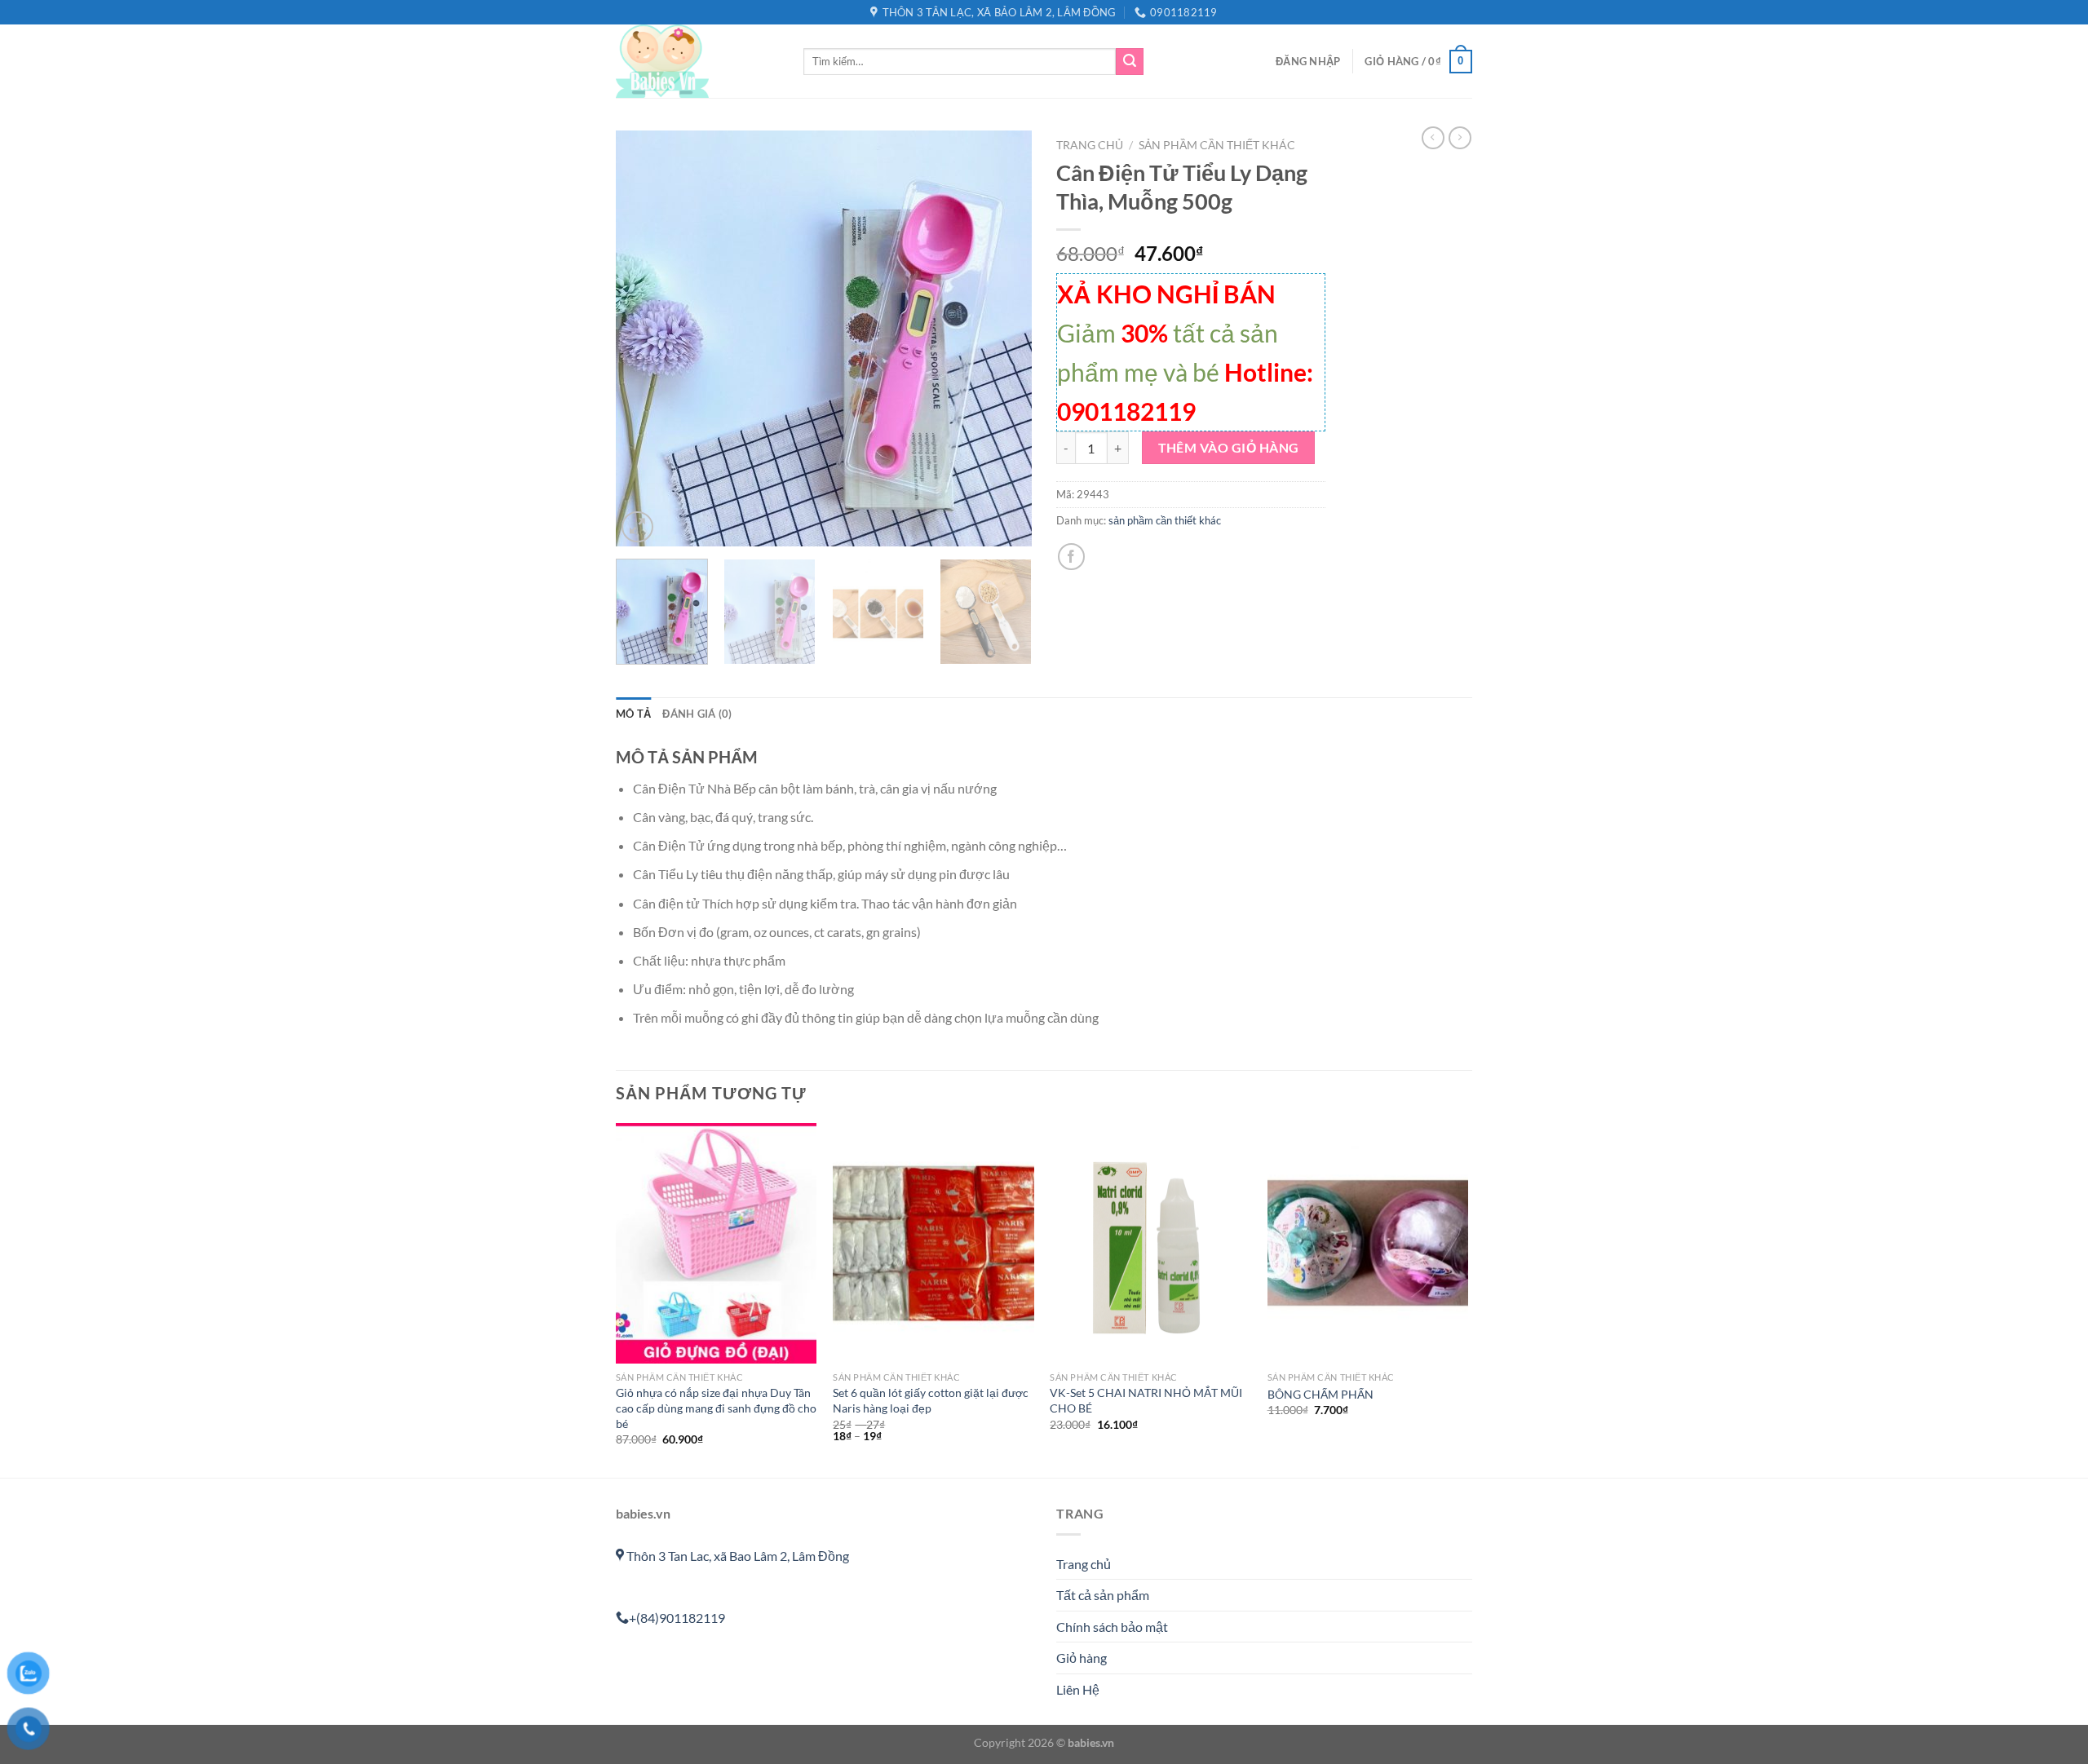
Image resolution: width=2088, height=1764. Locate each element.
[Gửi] (1130, 62)
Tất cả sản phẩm (1103, 1595)
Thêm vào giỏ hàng (1229, 448)
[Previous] (644, 338)
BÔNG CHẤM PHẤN (1320, 1394)
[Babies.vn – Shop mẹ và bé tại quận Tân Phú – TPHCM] (697, 61)
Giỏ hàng (1082, 1658)
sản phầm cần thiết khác (1217, 145)
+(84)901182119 (677, 1618)
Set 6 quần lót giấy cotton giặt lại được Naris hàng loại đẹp (931, 1400)
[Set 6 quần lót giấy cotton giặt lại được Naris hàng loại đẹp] (933, 1244)
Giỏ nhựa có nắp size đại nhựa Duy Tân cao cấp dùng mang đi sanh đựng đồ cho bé (716, 1408)
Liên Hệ (1078, 1689)
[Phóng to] (637, 527)
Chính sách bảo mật (1112, 1627)
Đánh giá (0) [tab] (697, 714)
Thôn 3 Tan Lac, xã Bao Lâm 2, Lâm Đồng (737, 1556)
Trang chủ (1090, 145)
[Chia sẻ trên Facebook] (1071, 557)
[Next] (1003, 338)
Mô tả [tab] (633, 714)
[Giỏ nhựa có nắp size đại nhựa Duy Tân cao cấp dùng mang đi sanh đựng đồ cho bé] (717, 1244)
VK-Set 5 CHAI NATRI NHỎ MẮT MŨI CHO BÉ (1146, 1400)
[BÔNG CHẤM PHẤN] (1368, 1244)
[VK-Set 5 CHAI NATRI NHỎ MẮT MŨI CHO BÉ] (1150, 1244)
